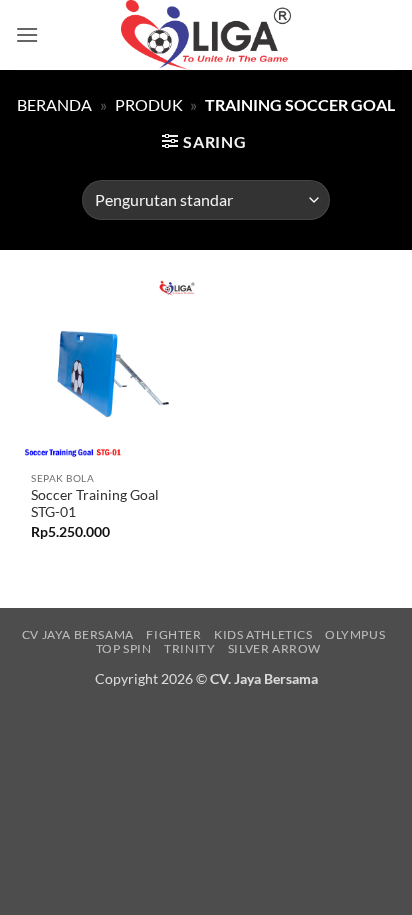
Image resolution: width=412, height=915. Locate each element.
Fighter (173, 634)
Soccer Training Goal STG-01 (95, 504)
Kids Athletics (263, 634)
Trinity (189, 648)
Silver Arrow (274, 648)
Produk (149, 104)
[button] (27, 34)
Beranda (54, 104)
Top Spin (124, 648)
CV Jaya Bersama (78, 634)
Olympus (355, 634)
